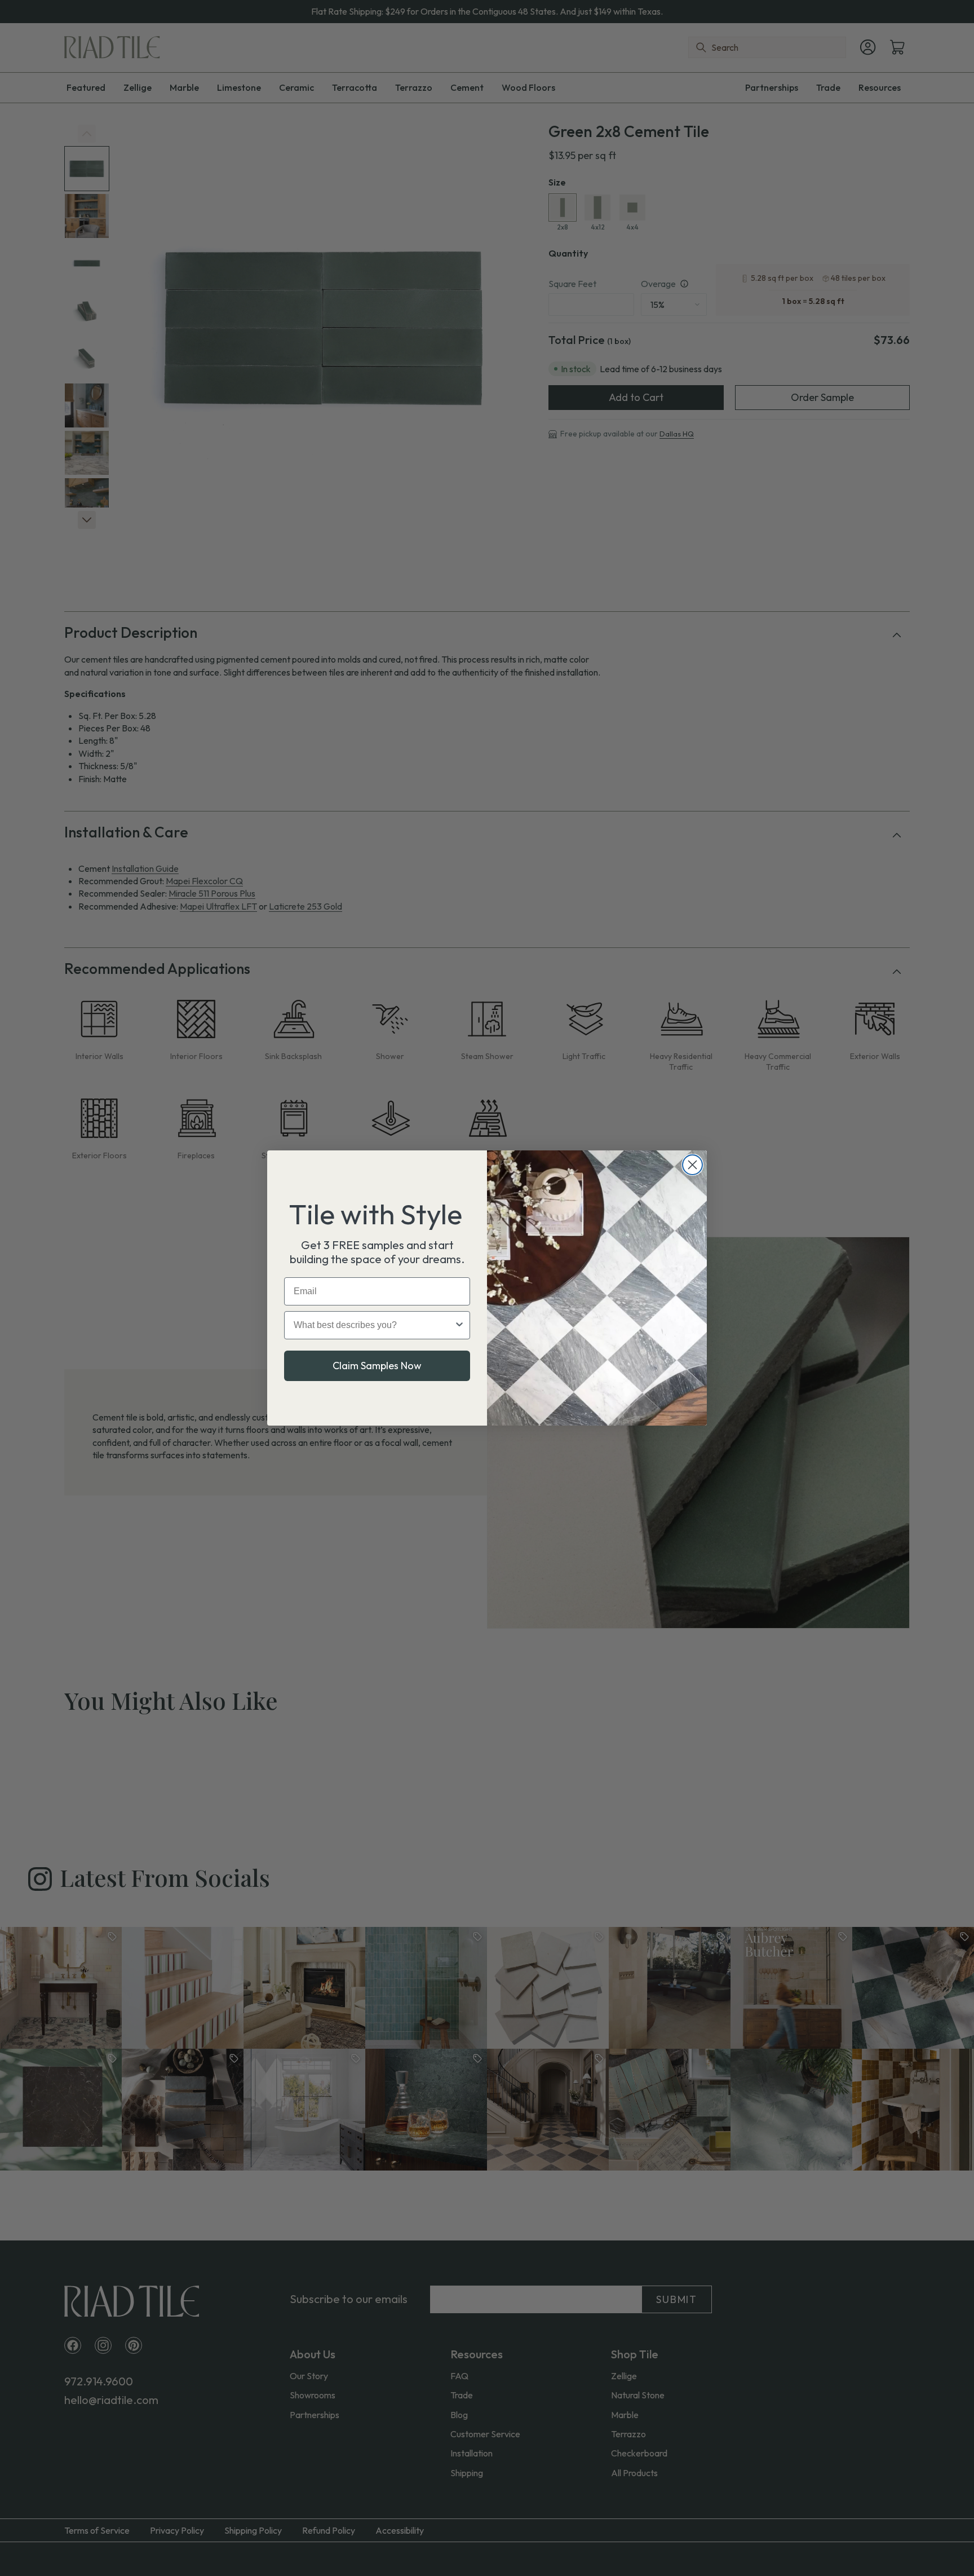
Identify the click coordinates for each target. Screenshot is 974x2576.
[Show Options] (459, 1325)
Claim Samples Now (377, 1366)
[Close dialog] (692, 1165)
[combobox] (374, 1325)
